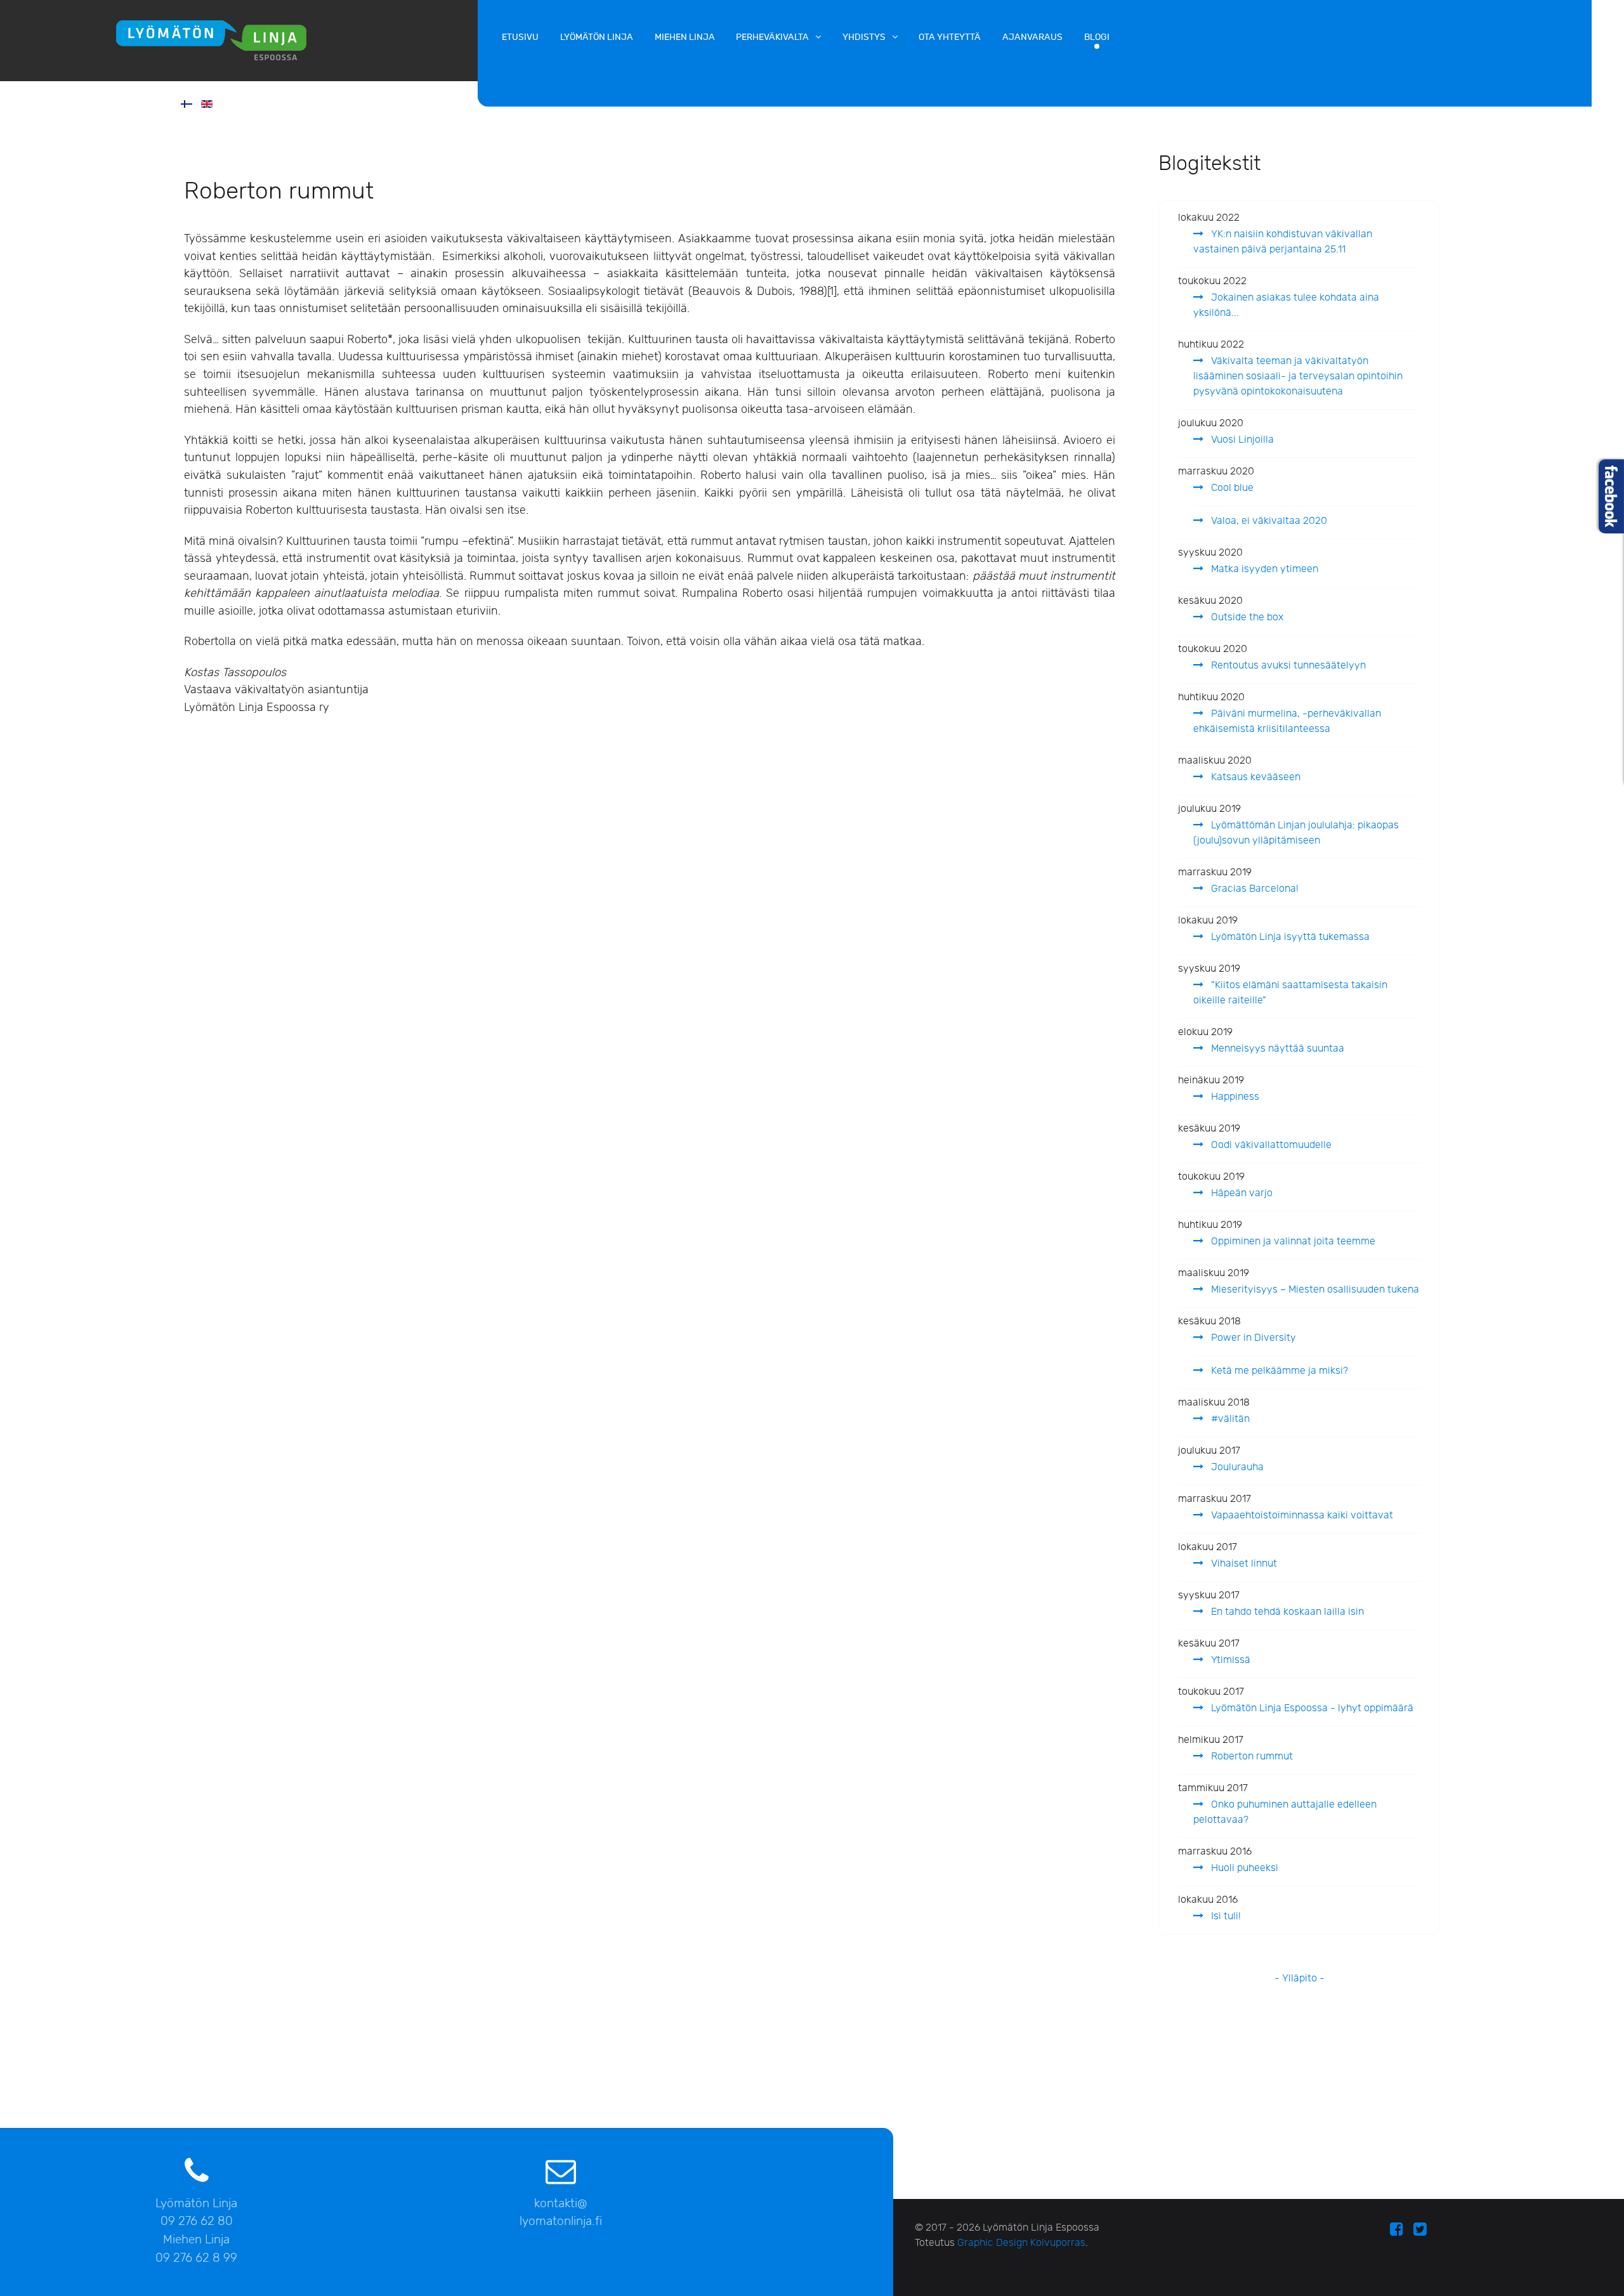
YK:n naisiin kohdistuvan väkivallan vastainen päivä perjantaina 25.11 (1283, 242)
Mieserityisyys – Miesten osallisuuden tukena (1314, 1290)
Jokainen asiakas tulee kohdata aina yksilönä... (1286, 305)
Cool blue (1231, 488)
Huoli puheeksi (1243, 1868)
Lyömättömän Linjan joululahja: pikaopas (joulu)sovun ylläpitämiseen (1296, 833)
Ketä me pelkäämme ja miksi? (1278, 1371)
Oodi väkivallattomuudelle (1270, 1145)
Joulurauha (1236, 1467)
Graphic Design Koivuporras (1021, 2243)
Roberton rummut (1251, 1757)
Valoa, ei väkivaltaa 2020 (1268, 521)
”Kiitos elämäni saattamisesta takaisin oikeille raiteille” (1290, 993)
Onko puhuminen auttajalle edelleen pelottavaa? (1285, 1812)
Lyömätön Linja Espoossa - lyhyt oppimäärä (1311, 1708)
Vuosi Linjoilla (1241, 440)
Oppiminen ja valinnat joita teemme (1292, 1242)
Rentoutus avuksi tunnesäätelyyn (1287, 666)
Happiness (1234, 1097)
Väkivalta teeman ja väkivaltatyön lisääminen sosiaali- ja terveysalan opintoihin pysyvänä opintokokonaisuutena (1298, 376)
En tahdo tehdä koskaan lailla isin (1286, 1612)
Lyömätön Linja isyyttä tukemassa (1289, 937)
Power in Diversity (1252, 1338)
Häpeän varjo (1241, 1193)
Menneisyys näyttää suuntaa (1276, 1049)
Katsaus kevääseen (1254, 777)
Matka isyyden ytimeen (1263, 569)
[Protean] (239, 39)
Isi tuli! (1225, 1916)
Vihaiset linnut (1243, 1564)
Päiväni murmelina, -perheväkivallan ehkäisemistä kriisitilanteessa (1287, 721)
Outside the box (1246, 617)
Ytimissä (1229, 1660)
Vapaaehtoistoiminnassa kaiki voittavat (1301, 1516)
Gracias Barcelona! (1254, 889)
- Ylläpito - (1300, 1979)
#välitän (1229, 1419)
